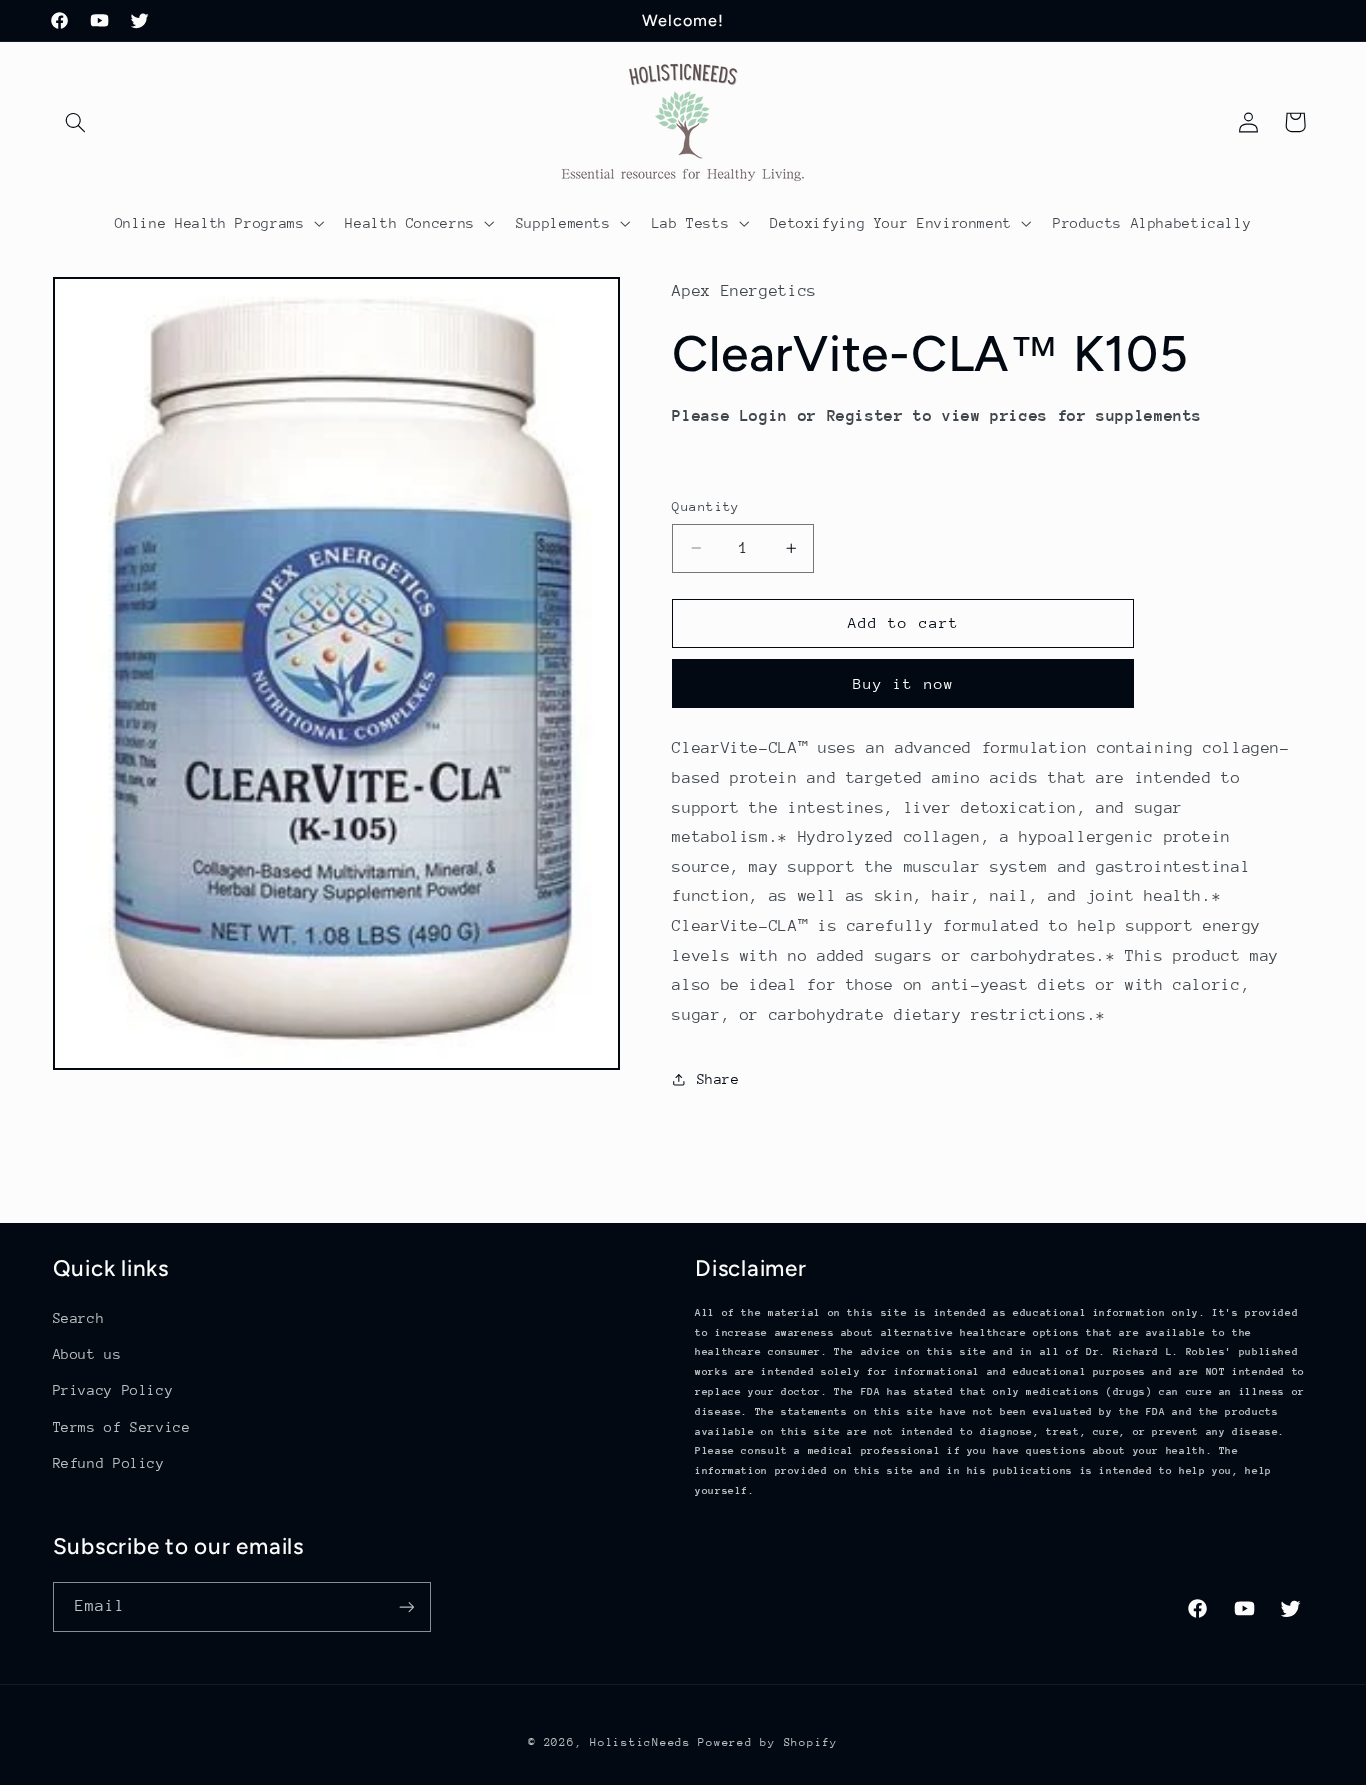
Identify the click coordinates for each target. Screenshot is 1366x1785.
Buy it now (903, 683)
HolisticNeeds (640, 1742)
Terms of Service (122, 1427)
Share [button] (718, 1079)
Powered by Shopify (767, 1742)
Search (79, 1318)
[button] (76, 122)
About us (87, 1354)
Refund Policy (109, 1463)
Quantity (705, 506)
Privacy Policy (113, 1390)
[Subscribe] (406, 1606)
